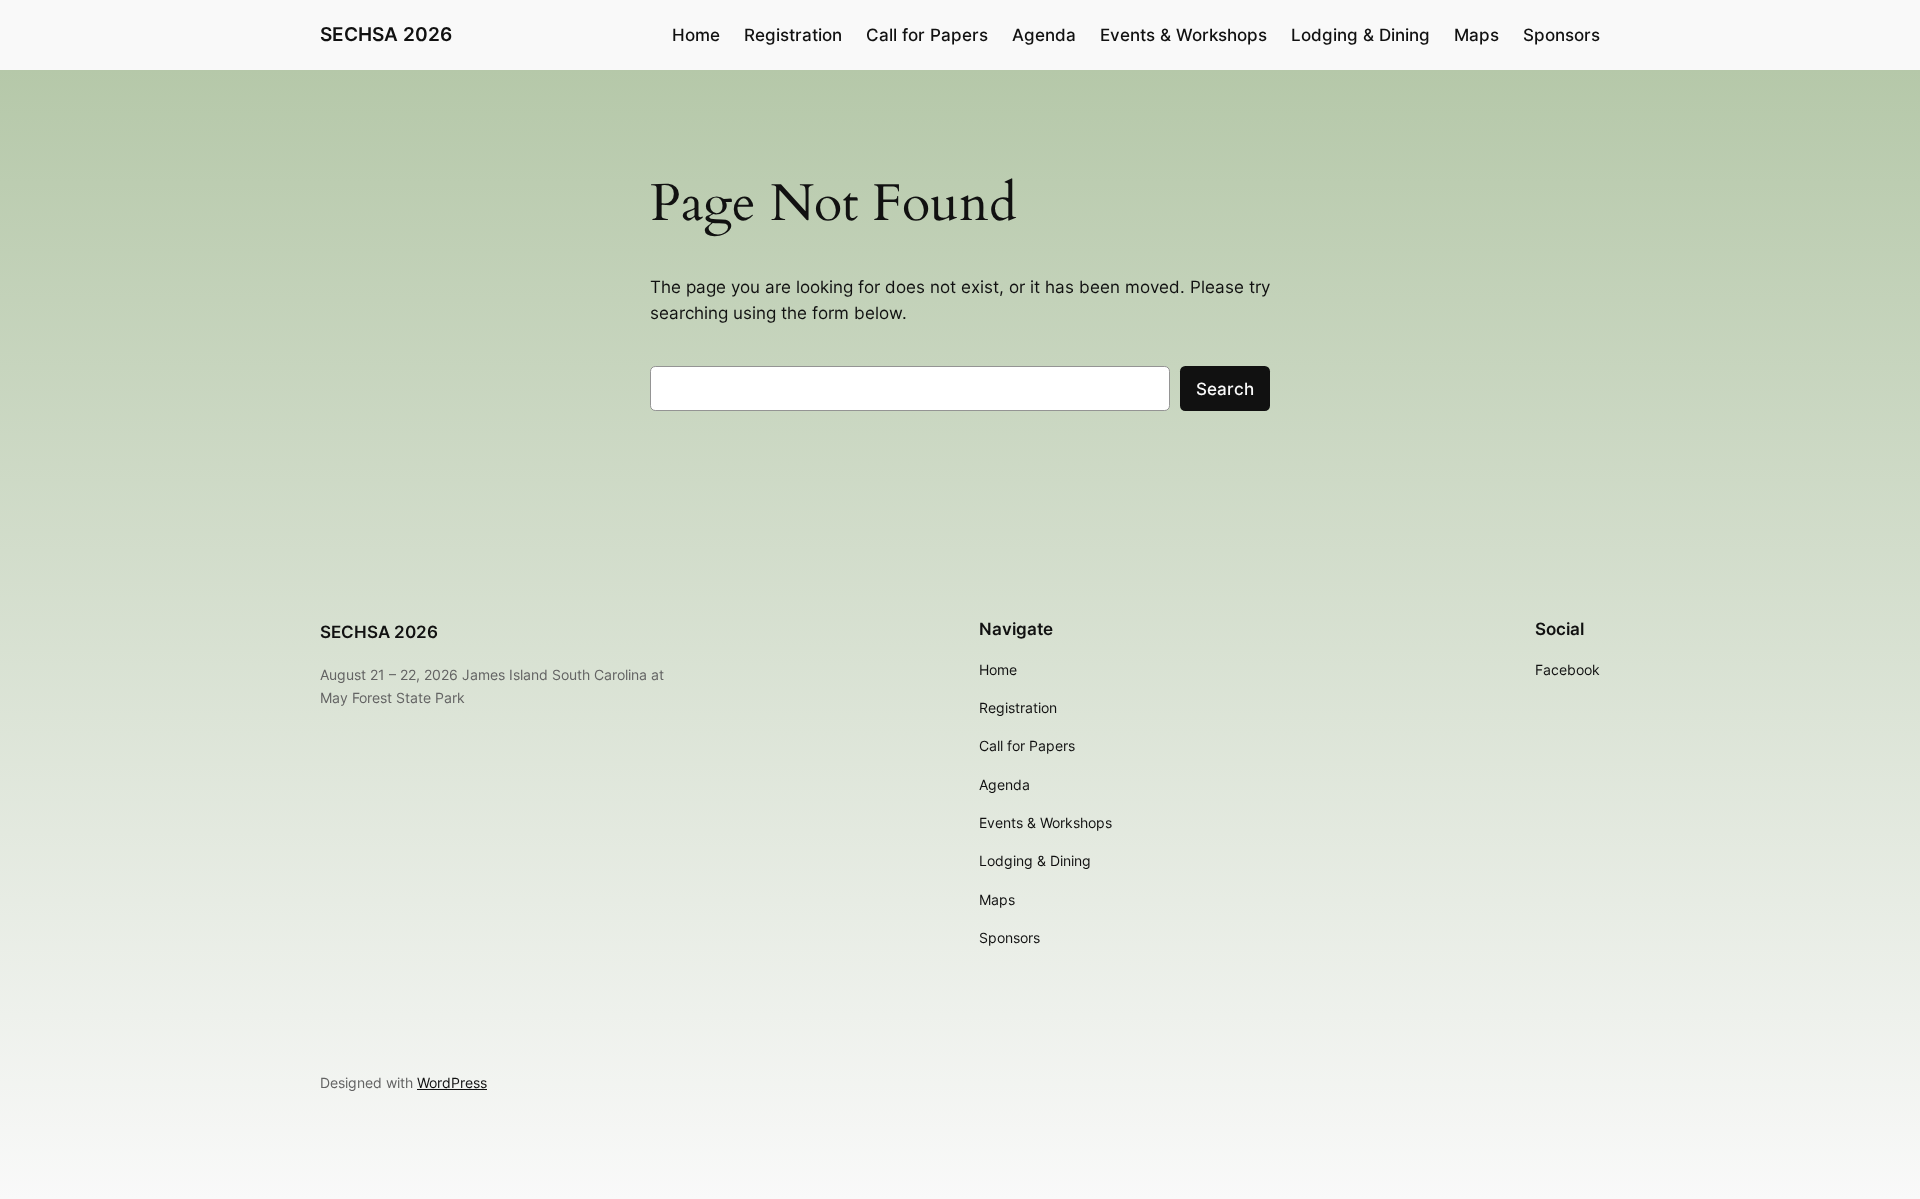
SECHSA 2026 (386, 34)
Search (1225, 389)
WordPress (452, 1082)
